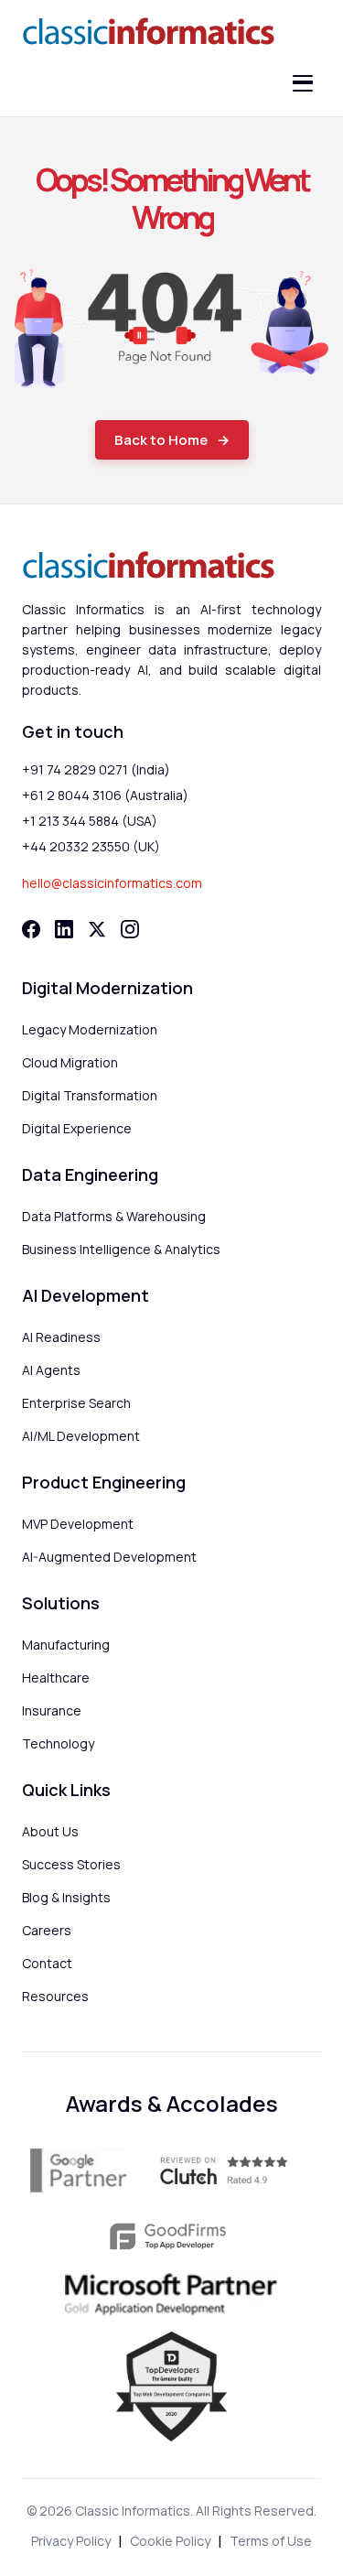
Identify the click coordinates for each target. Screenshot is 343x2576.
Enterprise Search (76, 1403)
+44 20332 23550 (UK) (91, 846)
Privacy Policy (71, 2541)
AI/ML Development (81, 1436)
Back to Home (161, 440)
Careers (47, 1930)
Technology (58, 1743)
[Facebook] (31, 929)
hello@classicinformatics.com (112, 883)
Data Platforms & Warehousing (114, 1216)
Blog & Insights (66, 1897)
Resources (55, 1996)
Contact (47, 1963)
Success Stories (71, 1864)
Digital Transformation (90, 1095)
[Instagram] (130, 929)
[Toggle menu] (303, 83)
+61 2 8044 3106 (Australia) (105, 795)
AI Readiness (61, 1337)
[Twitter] (97, 929)
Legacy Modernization (90, 1029)
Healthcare (56, 1678)
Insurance (52, 1710)
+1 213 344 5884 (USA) (90, 821)
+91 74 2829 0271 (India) (96, 769)
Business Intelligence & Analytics (121, 1249)
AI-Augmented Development (109, 1557)
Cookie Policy (170, 2541)
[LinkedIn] (64, 929)
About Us (50, 1831)
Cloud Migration (70, 1062)
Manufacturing (66, 1645)
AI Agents (51, 1370)
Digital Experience (77, 1128)
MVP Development (78, 1524)
